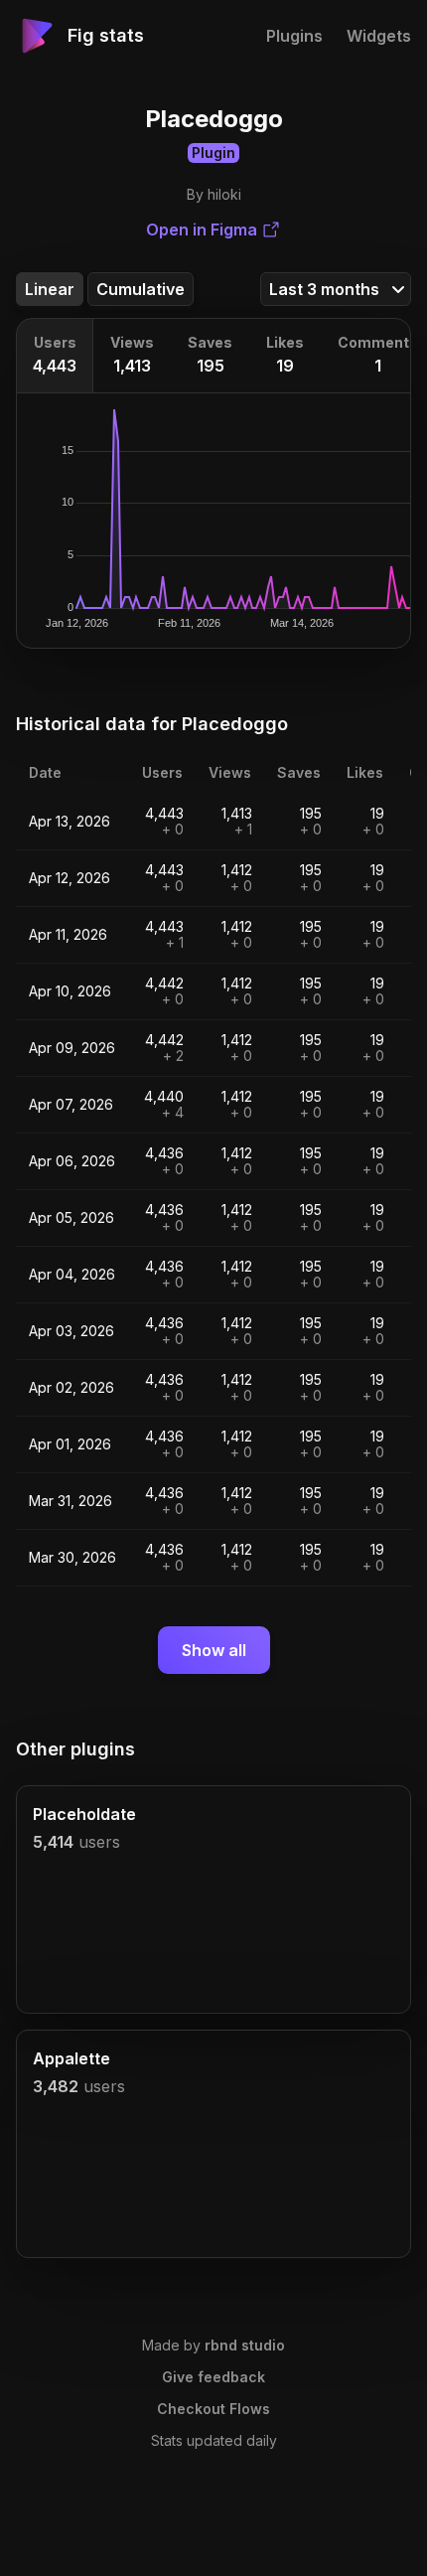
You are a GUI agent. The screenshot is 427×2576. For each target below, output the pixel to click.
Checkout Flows (213, 2409)
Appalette (71, 2058)
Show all (214, 1650)
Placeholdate (84, 1814)
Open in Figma (202, 229)
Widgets (379, 36)
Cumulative (141, 289)
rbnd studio (245, 2345)
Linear (50, 289)
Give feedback (213, 2377)
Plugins (294, 36)
